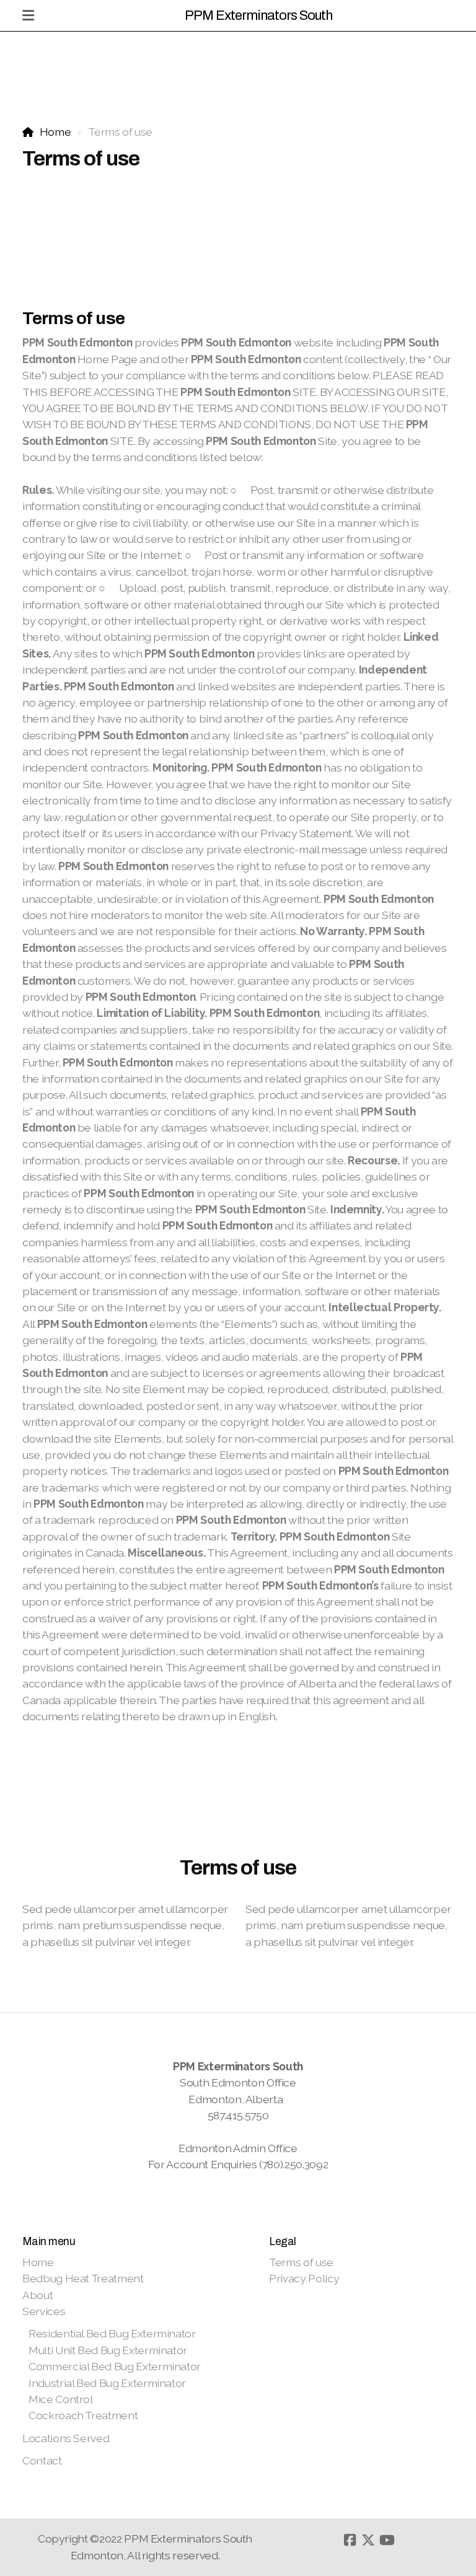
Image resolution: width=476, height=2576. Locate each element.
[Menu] (28, 15)
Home (55, 132)
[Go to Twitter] (368, 2540)
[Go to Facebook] (350, 2540)
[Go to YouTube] (387, 2540)
